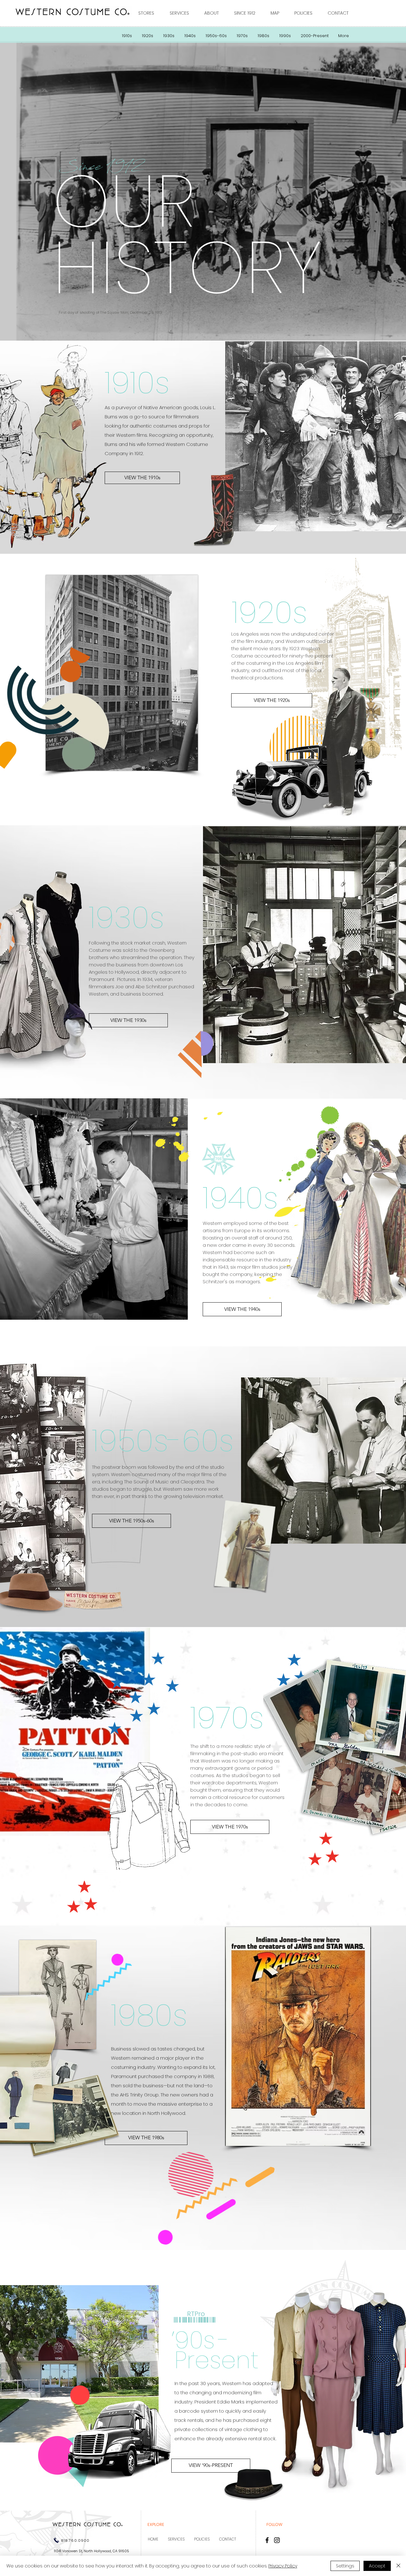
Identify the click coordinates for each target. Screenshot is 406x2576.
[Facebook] (267, 2540)
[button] (149, 13)
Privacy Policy (283, 2566)
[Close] (398, 2566)
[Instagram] (277, 2540)
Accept (377, 2566)
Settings (345, 2566)
